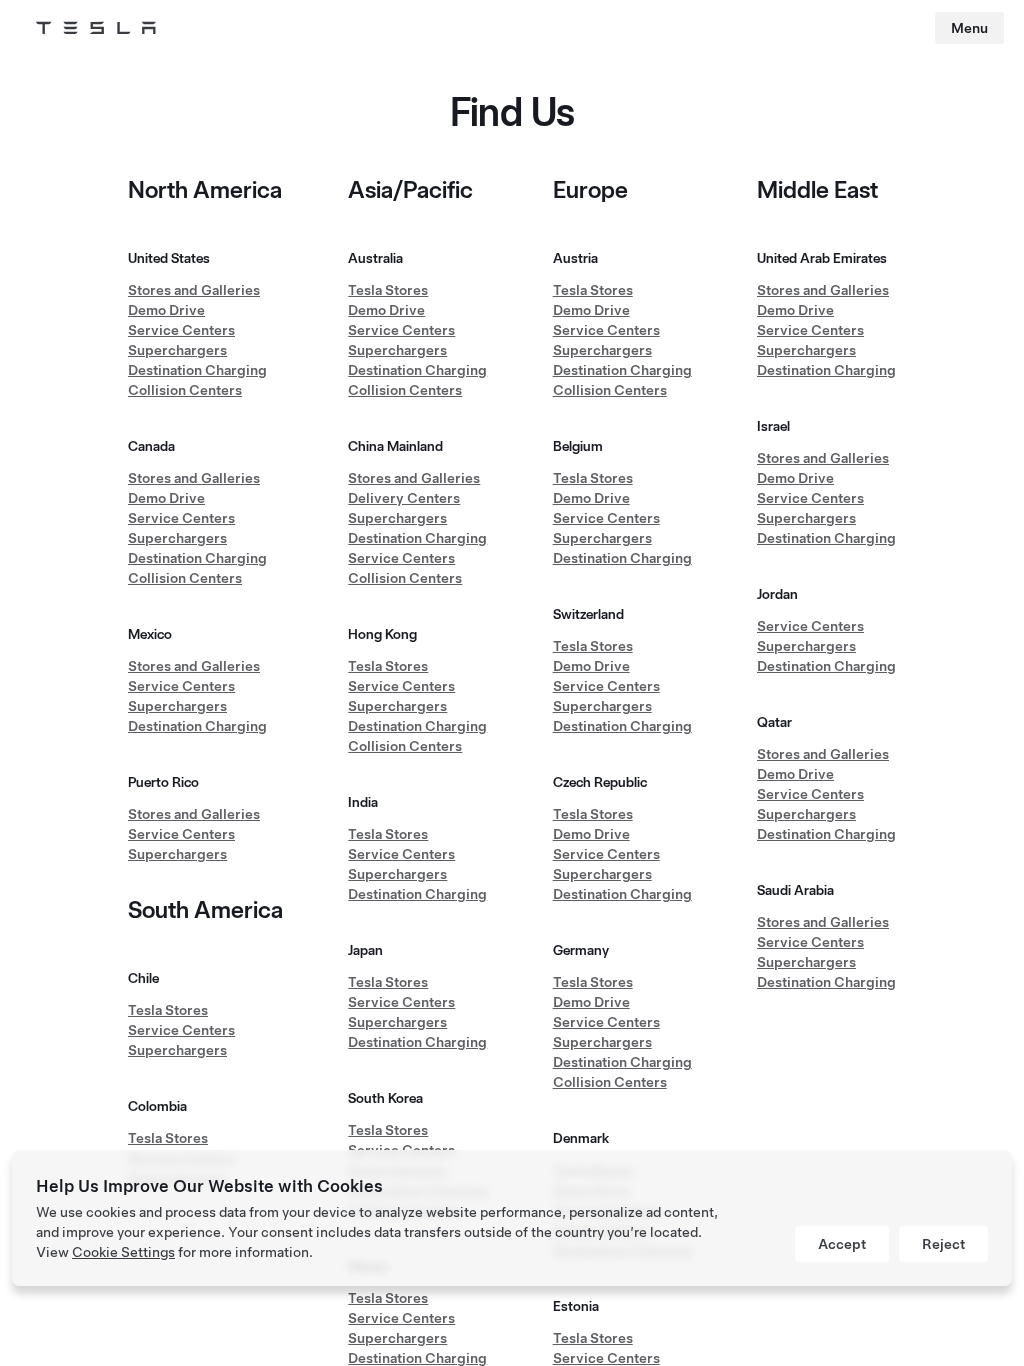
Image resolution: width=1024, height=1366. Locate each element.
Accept (842, 1244)
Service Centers (181, 330)
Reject (943, 1244)
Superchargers (177, 350)
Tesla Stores (168, 1010)
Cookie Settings (123, 1252)
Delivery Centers (404, 498)
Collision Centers (185, 390)
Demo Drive (166, 310)
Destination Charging (197, 370)
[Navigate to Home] (96, 28)
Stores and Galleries (194, 290)
